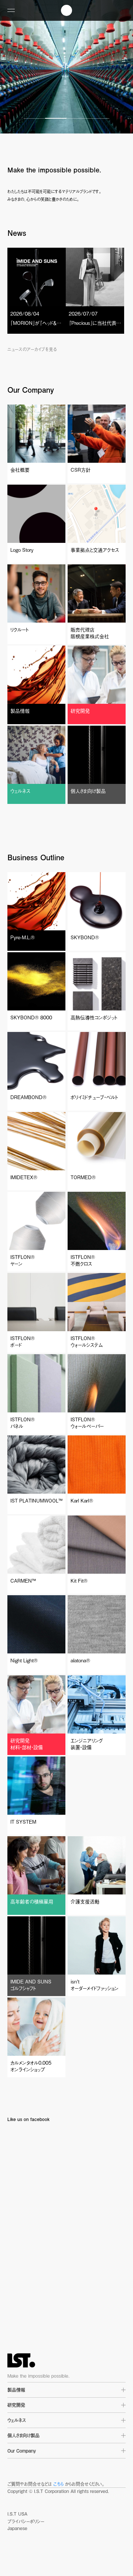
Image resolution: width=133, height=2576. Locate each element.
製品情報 (16, 2390)
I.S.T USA (17, 2514)
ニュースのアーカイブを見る (32, 349)
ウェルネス (17, 2420)
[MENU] (11, 10)
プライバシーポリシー (26, 2521)
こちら (58, 2484)
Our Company (22, 2451)
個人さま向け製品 (23, 2435)
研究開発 (16, 2405)
